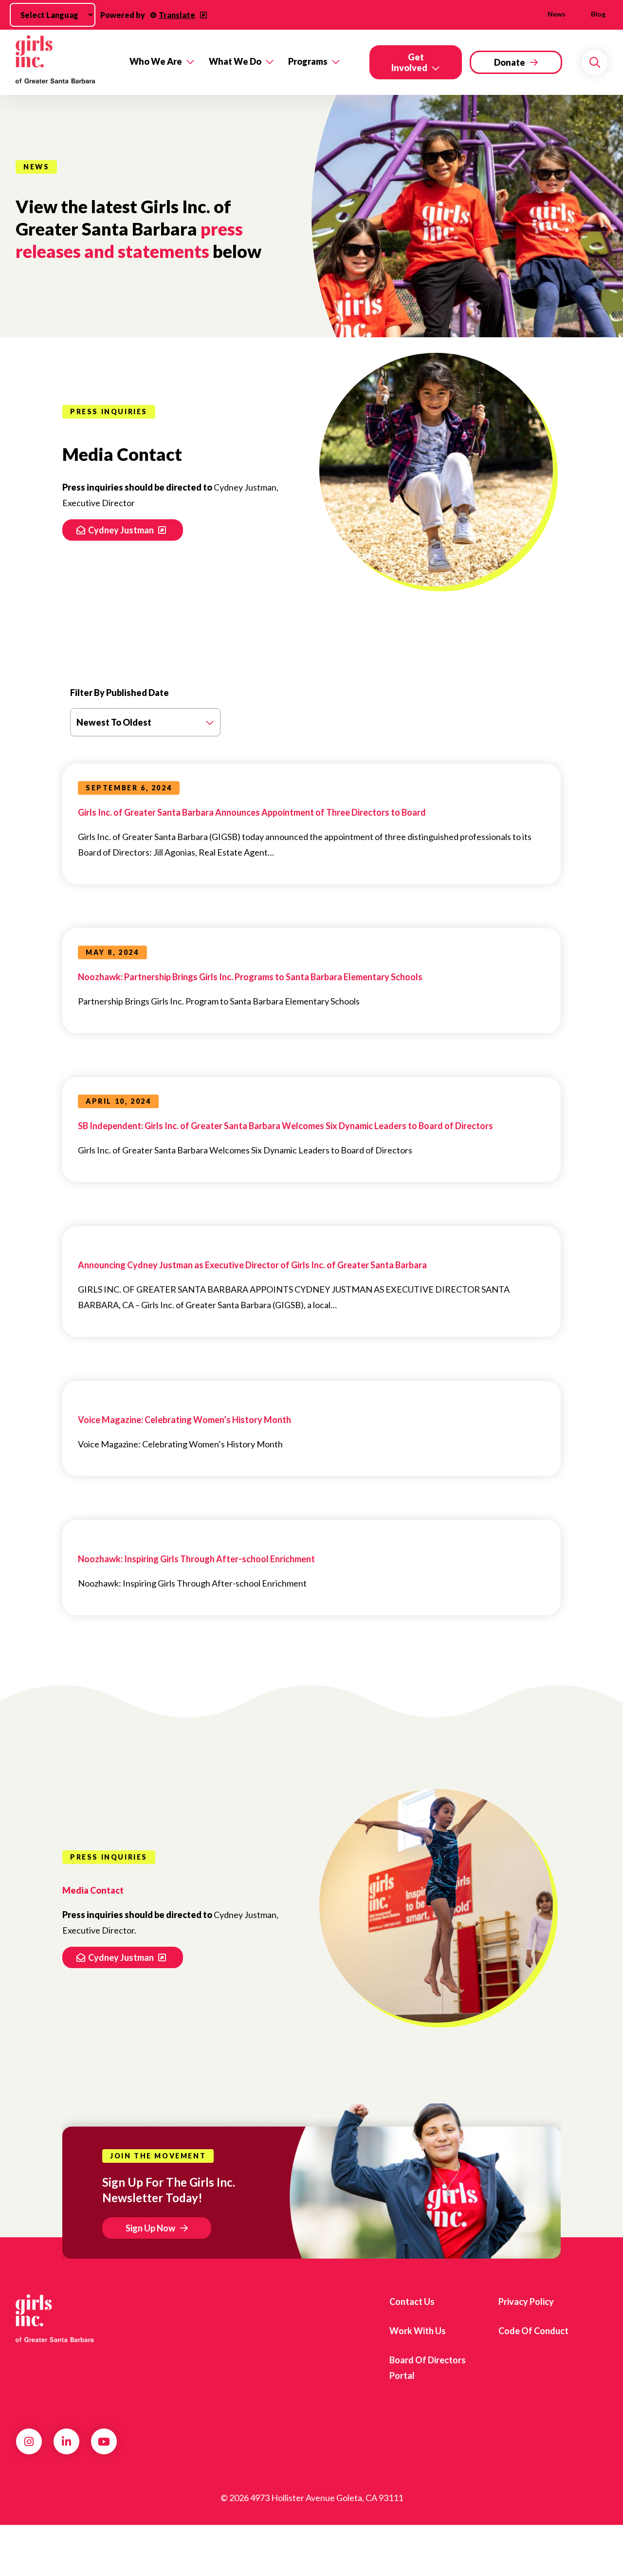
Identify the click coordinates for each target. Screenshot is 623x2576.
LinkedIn (66, 2442)
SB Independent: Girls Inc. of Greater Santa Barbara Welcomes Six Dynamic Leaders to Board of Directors (285, 1126)
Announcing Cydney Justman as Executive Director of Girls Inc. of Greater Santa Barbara (252, 1265)
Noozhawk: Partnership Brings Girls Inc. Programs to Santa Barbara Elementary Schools (250, 977)
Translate (177, 15)
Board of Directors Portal (428, 2368)
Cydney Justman (122, 530)
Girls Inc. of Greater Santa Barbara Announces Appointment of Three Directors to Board (252, 812)
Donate (510, 62)
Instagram (29, 2442)
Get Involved (409, 62)
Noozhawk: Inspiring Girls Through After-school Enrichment (196, 1559)
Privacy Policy (526, 2302)
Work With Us (418, 2331)
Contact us (412, 2302)
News (557, 14)
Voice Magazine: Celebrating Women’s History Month (184, 1420)
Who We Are (156, 61)
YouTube (104, 2442)
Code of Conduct (533, 2331)
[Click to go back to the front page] (66, 62)
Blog (598, 14)
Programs (308, 61)
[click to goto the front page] (55, 2319)
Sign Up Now (150, 2228)
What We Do (235, 61)
